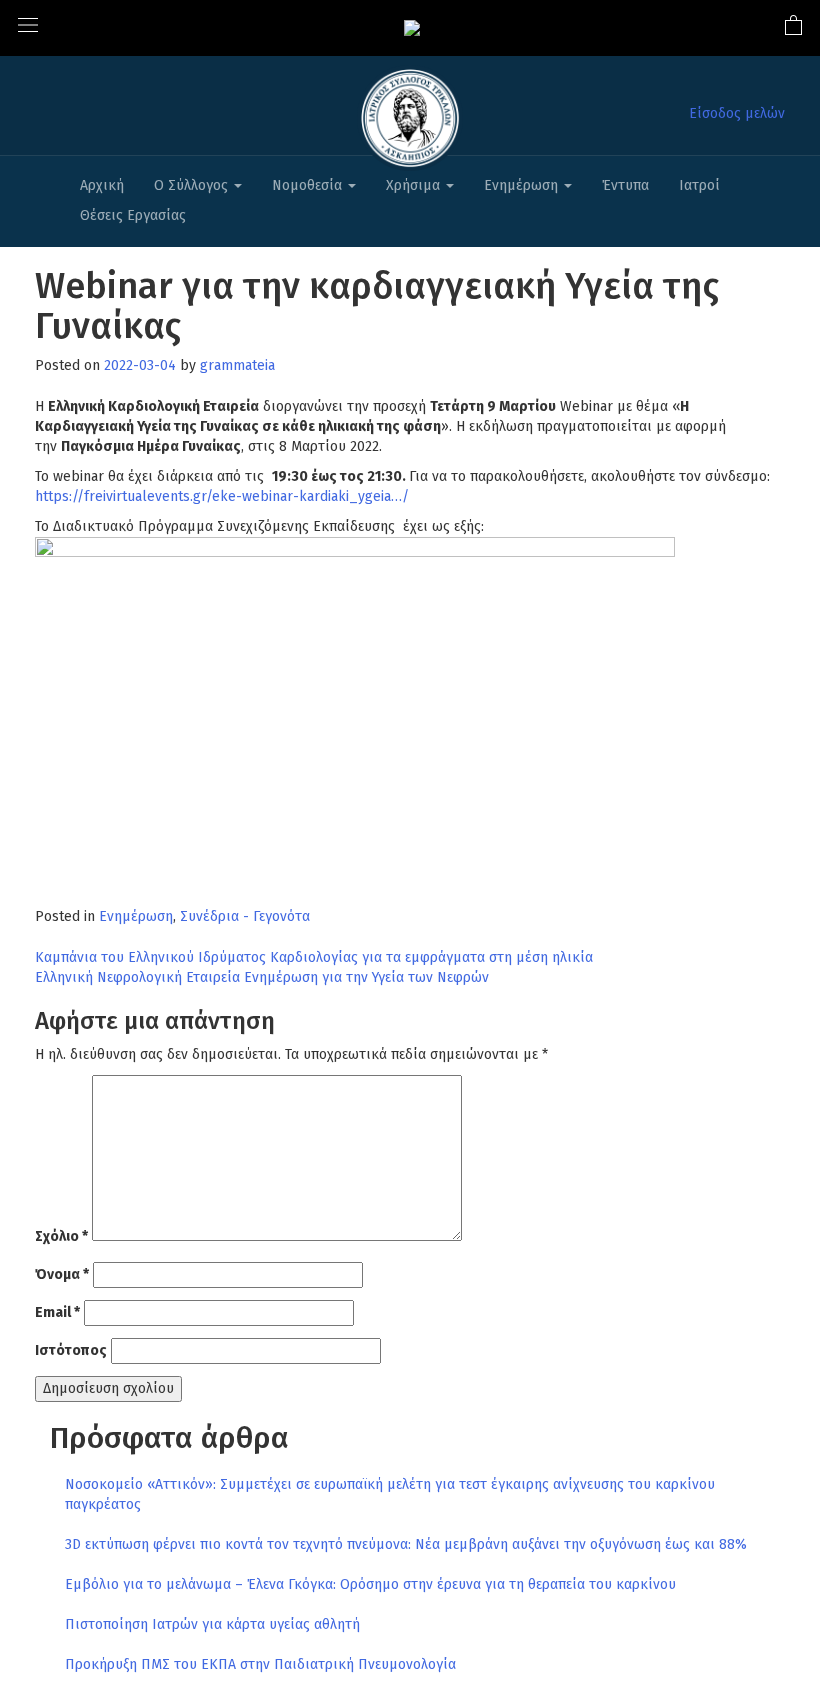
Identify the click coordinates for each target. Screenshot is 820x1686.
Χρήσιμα (415, 185)
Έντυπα (625, 185)
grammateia (237, 365)
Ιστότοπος (71, 1350)
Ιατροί (699, 185)
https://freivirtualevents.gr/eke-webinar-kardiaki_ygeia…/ (222, 496)
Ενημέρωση (523, 185)
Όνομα (62, 1274)
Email (57, 1312)
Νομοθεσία (309, 185)
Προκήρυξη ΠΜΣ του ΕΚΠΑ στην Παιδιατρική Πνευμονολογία (260, 1664)
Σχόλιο (61, 1236)
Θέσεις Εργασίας (133, 215)
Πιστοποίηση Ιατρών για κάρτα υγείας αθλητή (212, 1624)
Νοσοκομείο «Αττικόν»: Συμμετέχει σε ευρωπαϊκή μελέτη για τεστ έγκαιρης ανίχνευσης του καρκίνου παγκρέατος (390, 1494)
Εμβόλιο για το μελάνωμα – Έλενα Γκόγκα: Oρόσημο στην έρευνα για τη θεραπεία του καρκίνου (370, 1584)
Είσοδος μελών (737, 113)
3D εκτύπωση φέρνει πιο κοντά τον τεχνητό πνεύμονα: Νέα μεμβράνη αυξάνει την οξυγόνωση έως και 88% (406, 1544)
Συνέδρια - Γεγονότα (245, 916)
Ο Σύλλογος (193, 185)
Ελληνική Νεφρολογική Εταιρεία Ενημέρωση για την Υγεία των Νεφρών (262, 977)
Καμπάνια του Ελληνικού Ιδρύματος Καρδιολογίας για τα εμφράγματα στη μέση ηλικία (314, 957)
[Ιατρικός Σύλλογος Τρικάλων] (412, 27)
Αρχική (102, 185)
